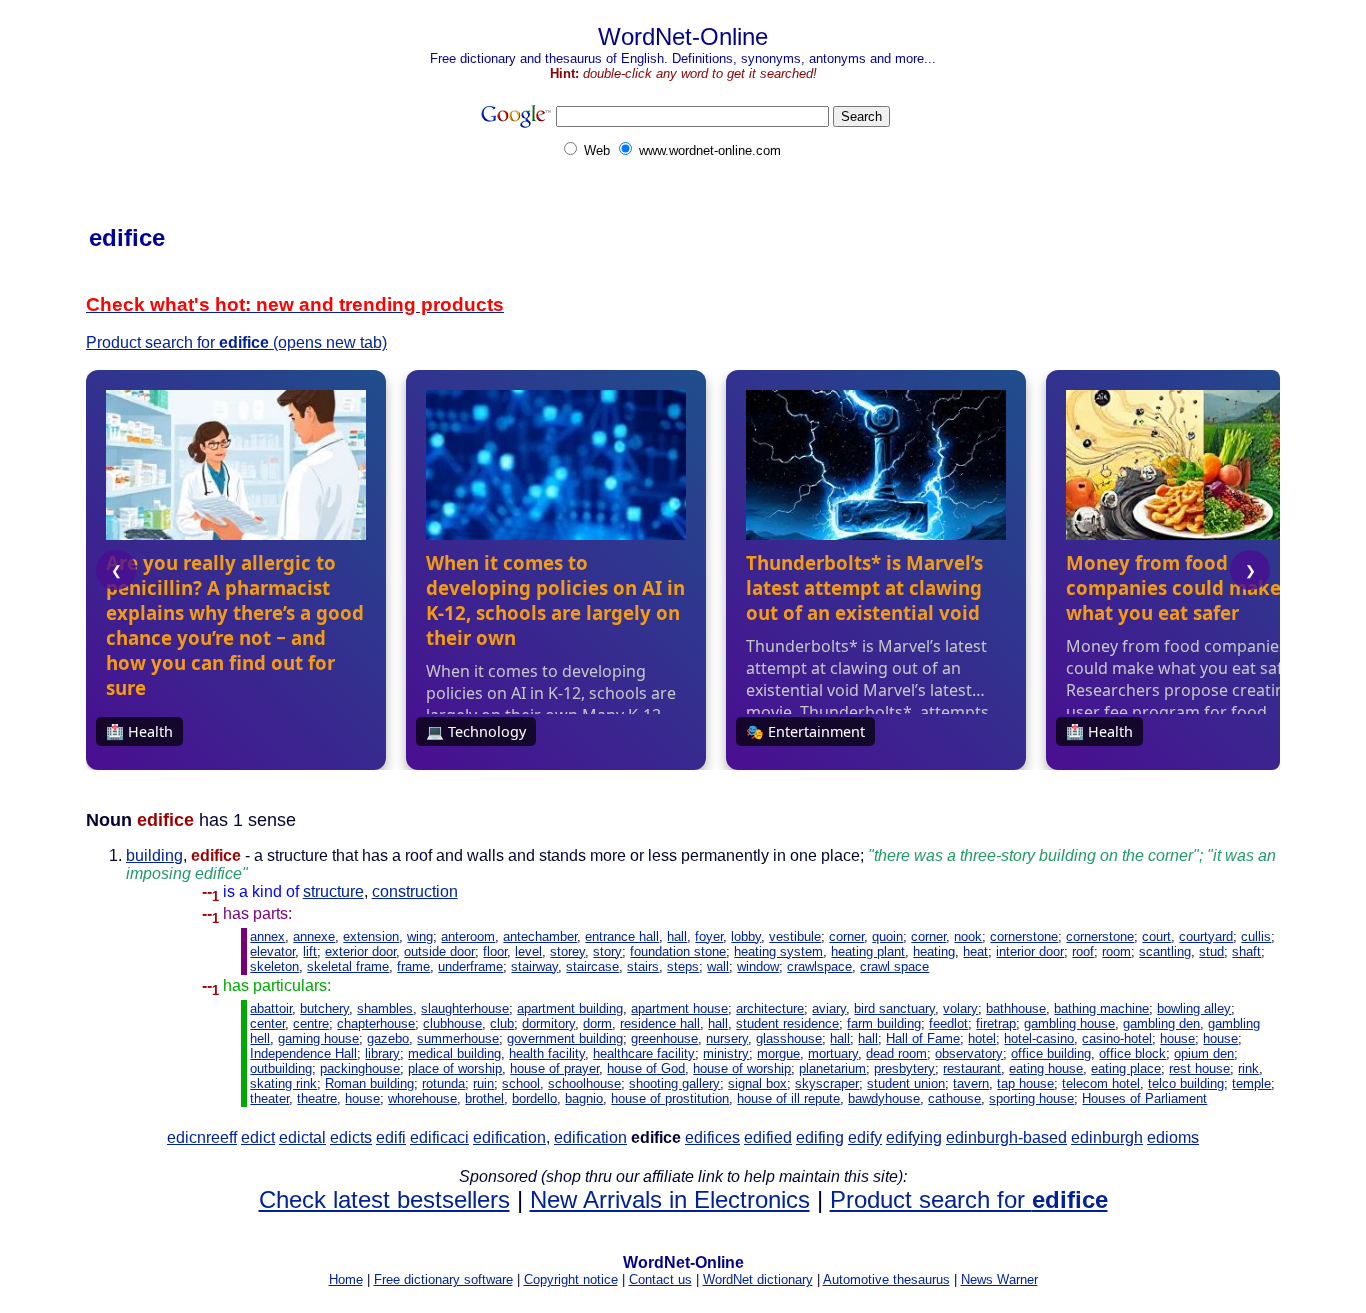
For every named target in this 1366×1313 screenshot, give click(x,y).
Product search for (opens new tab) (236, 342)
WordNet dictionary (758, 1279)
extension (371, 936)
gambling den (1161, 1023)
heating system (778, 951)
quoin (887, 936)
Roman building (369, 1083)
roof (1083, 951)
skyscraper (827, 1083)
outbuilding (281, 1068)
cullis (1256, 936)
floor (495, 951)
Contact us (660, 1279)
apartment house (679, 1008)
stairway (534, 966)
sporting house (1031, 1098)
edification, (511, 1137)
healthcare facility (644, 1053)
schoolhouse (584, 1083)
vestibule (795, 936)
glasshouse (789, 1038)
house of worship (742, 1068)
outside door (439, 951)
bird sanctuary (894, 1008)
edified (768, 1137)
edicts (351, 1137)
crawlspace (819, 966)
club (502, 1023)
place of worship (455, 1068)
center (267, 1023)
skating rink (283, 1083)
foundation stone (678, 951)
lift (310, 951)
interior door (1030, 951)
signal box (757, 1083)
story (607, 951)
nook (968, 936)
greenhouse (664, 1038)
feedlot (948, 1023)
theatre (317, 1098)
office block (1132, 1053)
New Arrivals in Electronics (670, 1199)
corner (846, 936)
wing (420, 936)
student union (906, 1083)
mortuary (833, 1053)
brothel (484, 1098)
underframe (470, 966)
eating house (1046, 1068)
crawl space (894, 966)
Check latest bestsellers (384, 1199)
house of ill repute (788, 1098)
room (1116, 951)
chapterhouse (376, 1023)
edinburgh (1107, 1137)
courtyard (1206, 936)
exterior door (360, 951)
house (1177, 1038)
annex (267, 936)
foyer (709, 936)
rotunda (443, 1083)
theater (269, 1098)
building (154, 855)
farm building (884, 1023)
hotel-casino (1039, 1038)
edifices (712, 1137)
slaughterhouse (465, 1008)
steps (683, 966)
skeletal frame (348, 966)
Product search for (969, 1199)
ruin (483, 1083)
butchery (324, 1008)
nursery (727, 1038)
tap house (1025, 1083)
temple (1251, 1083)
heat (975, 951)
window (758, 966)
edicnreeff (202, 1137)
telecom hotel (1101, 1083)
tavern (971, 1083)
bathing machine (1101, 1008)
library (382, 1053)
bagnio (584, 1098)
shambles (385, 1008)
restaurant (972, 1068)
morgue (778, 1053)
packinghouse (360, 1068)
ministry (726, 1053)
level (528, 951)
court (1156, 936)
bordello (534, 1098)
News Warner (999, 1279)
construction (415, 891)
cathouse (954, 1098)
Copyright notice (571, 1279)
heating (934, 951)
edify (865, 1137)
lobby (746, 936)
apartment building (570, 1008)
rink (1248, 1068)
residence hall (660, 1023)
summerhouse (458, 1038)
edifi (391, 1137)
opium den (1204, 1053)
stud (1211, 951)
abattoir (271, 1008)
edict (258, 1137)
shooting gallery (674, 1083)
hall (677, 936)
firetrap (996, 1023)
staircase (592, 966)
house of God (646, 1068)
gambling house (1069, 1023)
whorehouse (422, 1098)
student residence (787, 1023)
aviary (829, 1008)
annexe (314, 936)
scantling (1165, 951)
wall (718, 966)
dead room (896, 1053)
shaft (1246, 951)
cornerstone (1024, 936)
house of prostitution (670, 1098)
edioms (1173, 1137)
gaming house (318, 1038)
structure (333, 891)
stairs (643, 966)
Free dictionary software (443, 1279)
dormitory (548, 1023)
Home (346, 1279)
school (521, 1083)
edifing (820, 1137)
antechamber (540, 936)
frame (413, 966)
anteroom (468, 936)
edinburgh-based (1006, 1137)
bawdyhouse (884, 1098)
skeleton (274, 966)
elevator (272, 951)
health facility (547, 1053)
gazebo (388, 1038)
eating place (1126, 1068)
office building (1051, 1053)
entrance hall (622, 936)
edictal (302, 1137)
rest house (1199, 1068)
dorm (597, 1023)
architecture (770, 1008)
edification (590, 1137)
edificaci (439, 1137)
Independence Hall (303, 1053)
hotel (982, 1038)
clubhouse (452, 1023)
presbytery (904, 1068)
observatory (969, 1053)
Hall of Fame (923, 1038)
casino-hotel (1117, 1038)
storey (567, 951)
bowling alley (1194, 1008)
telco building (1186, 1083)
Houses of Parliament (1144, 1098)
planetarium (832, 1068)
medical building (454, 1053)
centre (311, 1023)
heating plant (868, 951)
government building (565, 1038)
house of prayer (554, 1068)
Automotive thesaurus (886, 1279)
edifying (914, 1137)
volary (960, 1008)
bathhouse (1016, 1008)
